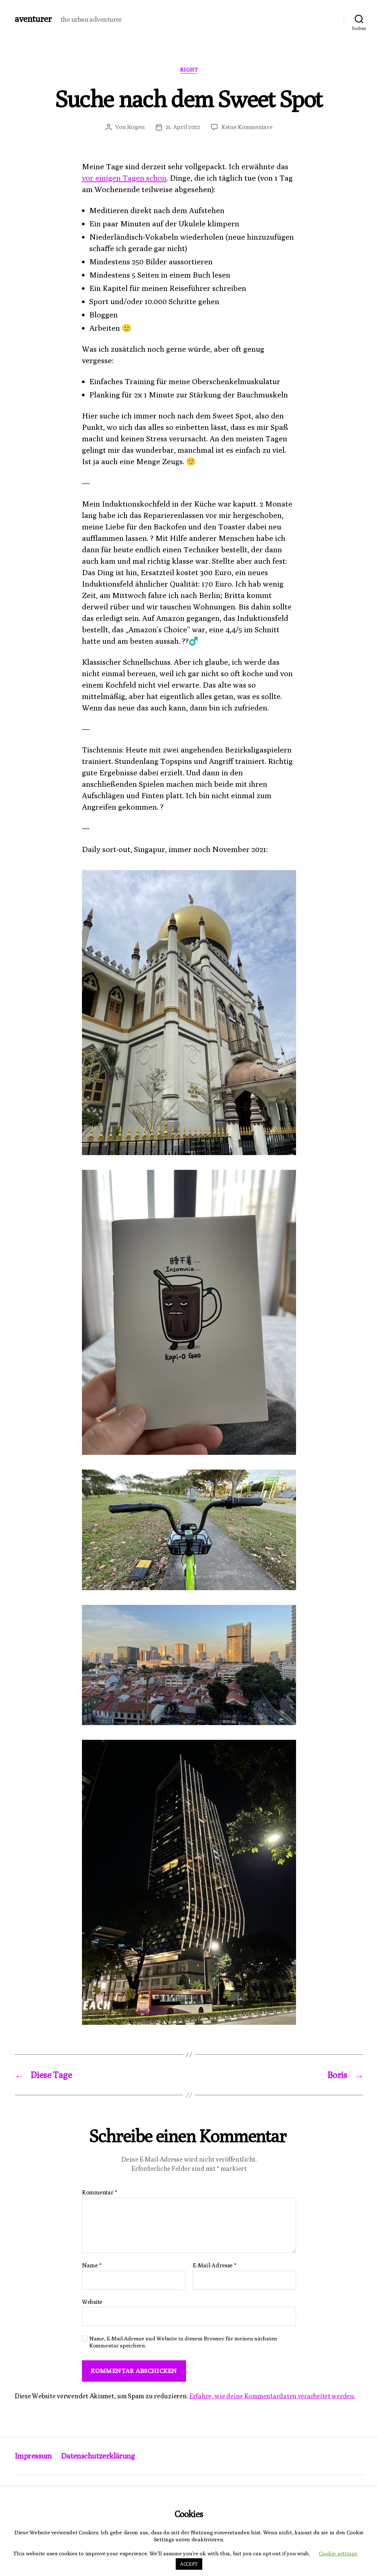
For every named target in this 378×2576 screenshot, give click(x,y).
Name (92, 2266)
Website (92, 2302)
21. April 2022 (183, 127)
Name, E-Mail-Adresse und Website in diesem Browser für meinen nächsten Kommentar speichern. (183, 2342)
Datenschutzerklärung (98, 2456)
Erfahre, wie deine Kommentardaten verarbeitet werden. (272, 2396)
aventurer (33, 18)
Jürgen (136, 127)
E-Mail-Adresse (214, 2266)
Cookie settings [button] (338, 2553)
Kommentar (99, 2193)
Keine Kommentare (247, 127)
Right (189, 69)
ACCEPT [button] (189, 2564)
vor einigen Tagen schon (124, 178)
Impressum (33, 2456)
